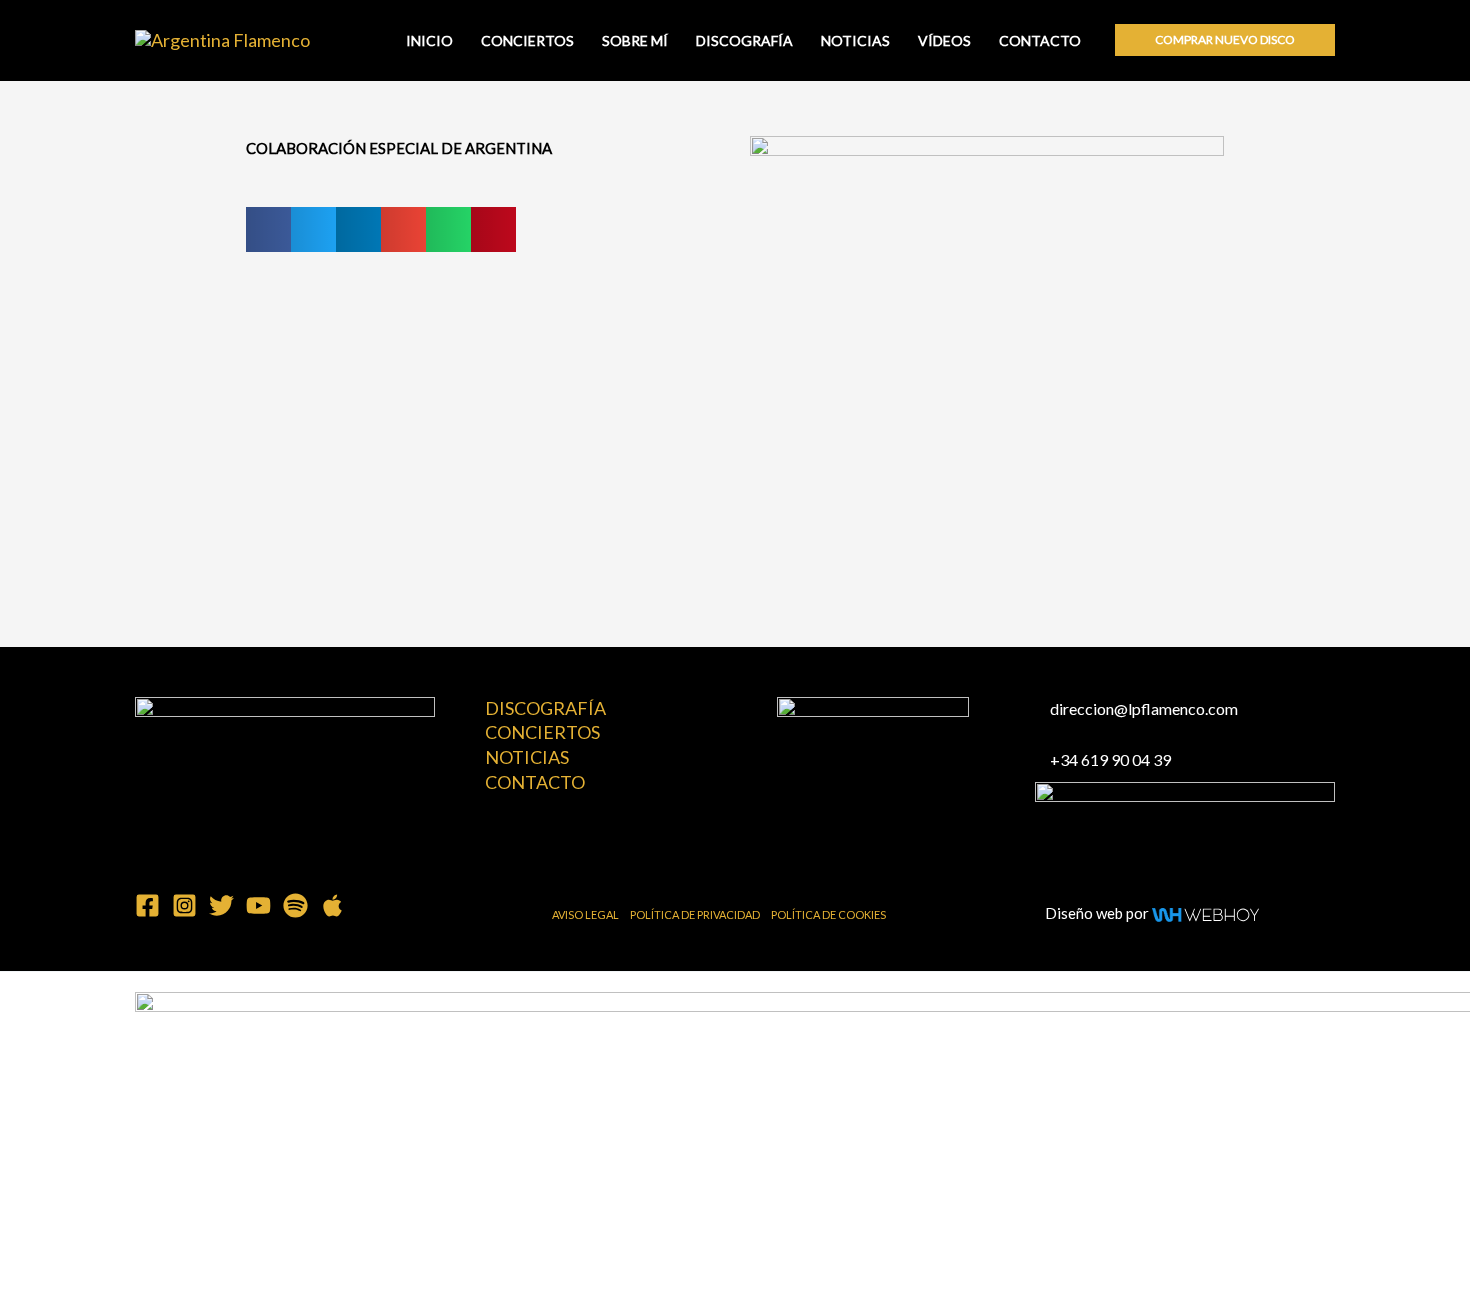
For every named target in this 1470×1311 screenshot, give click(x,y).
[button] (1225, 40)
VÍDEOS (944, 41)
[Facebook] (147, 905)
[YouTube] (258, 905)
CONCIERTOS (527, 41)
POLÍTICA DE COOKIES (828, 914)
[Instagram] (184, 905)
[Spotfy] (295, 905)
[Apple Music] (332, 905)
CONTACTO (1040, 41)
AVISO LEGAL (585, 914)
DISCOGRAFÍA (744, 41)
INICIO (429, 41)
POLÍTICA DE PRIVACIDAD (695, 914)
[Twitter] (221, 905)
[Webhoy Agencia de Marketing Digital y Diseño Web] (1205, 912)
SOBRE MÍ (635, 41)
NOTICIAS (855, 41)
